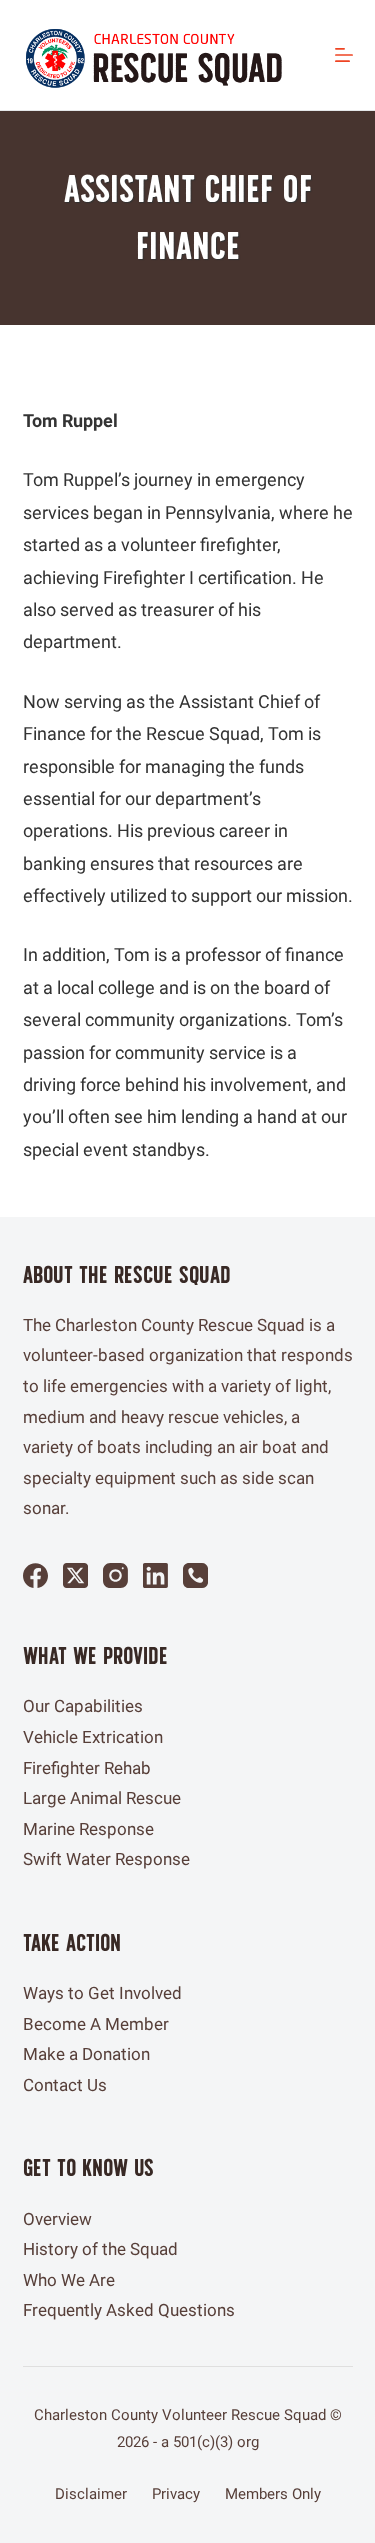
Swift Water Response (106, 1859)
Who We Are (69, 2280)
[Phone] (195, 1575)
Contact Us (65, 2085)
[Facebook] (35, 1575)
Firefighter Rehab (87, 1768)
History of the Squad (100, 2249)
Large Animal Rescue (102, 1798)
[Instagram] (115, 1575)
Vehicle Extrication (93, 1737)
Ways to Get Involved (102, 1993)
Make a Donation (86, 2054)
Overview (57, 2219)
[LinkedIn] (155, 1575)
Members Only (273, 2494)
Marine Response (88, 1829)
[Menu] (344, 55)
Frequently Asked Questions (129, 2310)
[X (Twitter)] (75, 1575)
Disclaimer (91, 2494)
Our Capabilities (83, 1706)
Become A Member (96, 2024)
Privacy (176, 2494)
